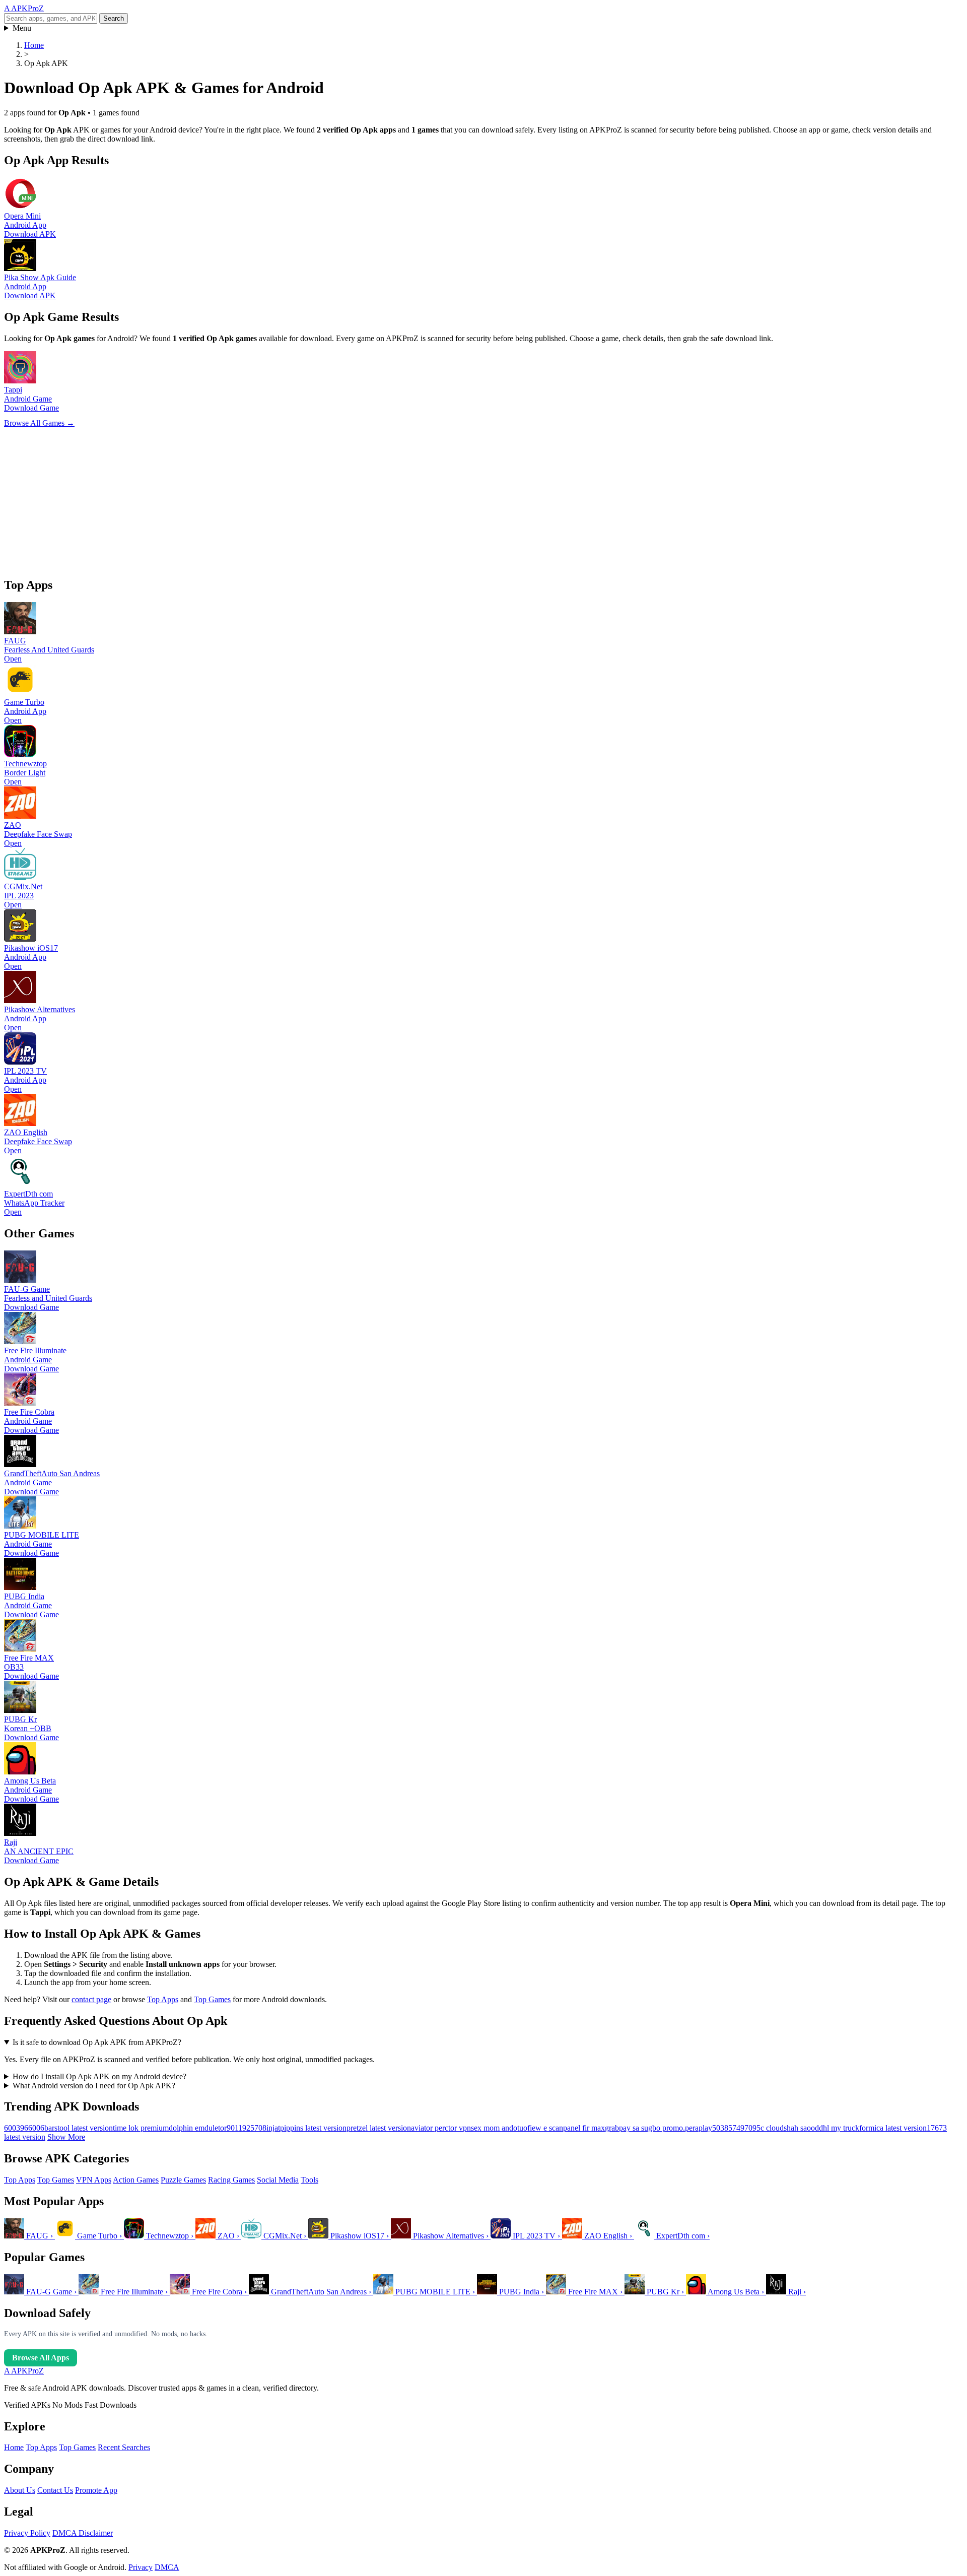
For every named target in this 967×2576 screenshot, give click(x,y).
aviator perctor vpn (441, 2128)
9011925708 (247, 2128)
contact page (91, 1999)
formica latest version (893, 2128)
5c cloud (770, 2128)
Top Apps (163, 1999)
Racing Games (231, 2180)
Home (14, 2447)
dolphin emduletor (198, 2128)
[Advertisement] (306, 498)
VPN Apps (94, 2180)
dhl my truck (839, 2128)
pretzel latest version (379, 2128)
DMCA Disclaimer (83, 2533)
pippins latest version (313, 2128)
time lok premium (141, 2128)
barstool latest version (79, 2128)
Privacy (141, 2567)
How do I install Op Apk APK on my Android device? (99, 2076)
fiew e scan (545, 2128)
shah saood (801, 2128)
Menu (22, 28)
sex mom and (492, 2128)
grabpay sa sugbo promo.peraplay (659, 2128)
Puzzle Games (183, 2180)
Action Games (136, 2180)
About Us (20, 2490)
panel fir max (584, 2128)
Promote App (96, 2490)
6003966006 (24, 2128)
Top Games (212, 1999)
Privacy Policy (27, 2533)
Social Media (278, 2180)
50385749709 (734, 2128)
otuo (520, 2128)
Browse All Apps (41, 2358)
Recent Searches (124, 2447)
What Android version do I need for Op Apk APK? (94, 2086)
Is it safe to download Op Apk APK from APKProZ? (97, 2042)
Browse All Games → (39, 423)
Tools (309, 2180)
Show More (66, 2137)
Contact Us (55, 2490)
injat (273, 2128)
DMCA (167, 2567)
